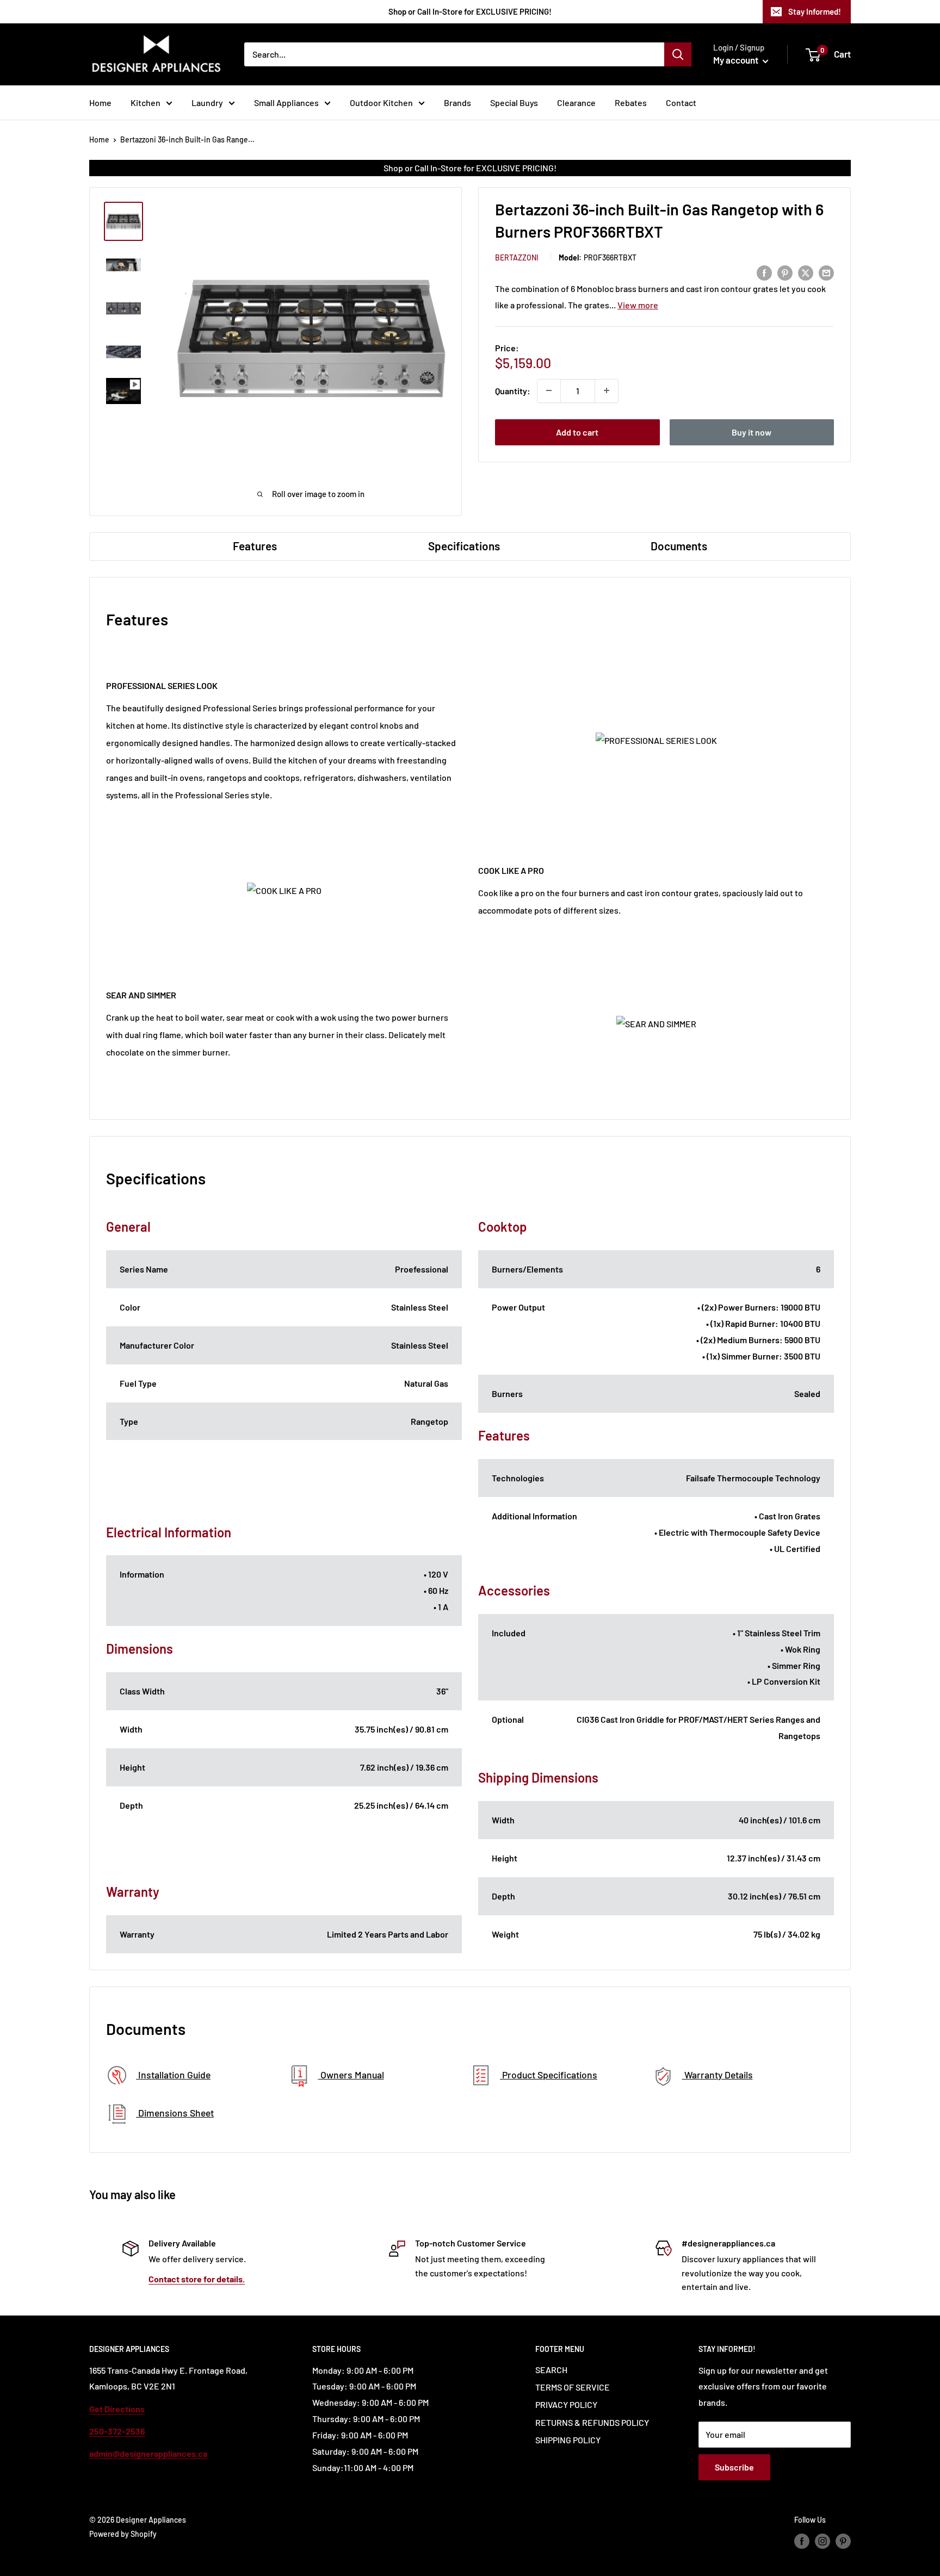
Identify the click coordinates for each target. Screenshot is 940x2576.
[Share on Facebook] (764, 272)
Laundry (207, 103)
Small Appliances (286, 103)
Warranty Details (718, 2075)
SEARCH (551, 2370)
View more (638, 304)
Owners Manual (351, 2075)
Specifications (464, 546)
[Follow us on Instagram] (822, 2541)
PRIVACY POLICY (566, 2404)
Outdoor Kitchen (381, 103)
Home (100, 103)
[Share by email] (826, 272)
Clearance (576, 103)
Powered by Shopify (123, 2534)
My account (737, 60)
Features (255, 546)
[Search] (678, 54)
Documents (679, 546)
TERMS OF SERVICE (573, 2387)
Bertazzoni (517, 257)
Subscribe (734, 2467)
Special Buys (514, 103)
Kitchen (146, 103)
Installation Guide (173, 2075)
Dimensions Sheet (175, 2113)
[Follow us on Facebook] (802, 2541)
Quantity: (513, 390)
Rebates (631, 103)
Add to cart (577, 432)
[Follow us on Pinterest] (843, 2541)
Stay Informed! (815, 11)
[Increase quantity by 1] (607, 390)
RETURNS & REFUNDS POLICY (592, 2422)
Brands (457, 103)
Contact (681, 103)
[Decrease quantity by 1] (549, 390)
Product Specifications (549, 2075)
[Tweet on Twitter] (806, 272)
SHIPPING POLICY (568, 2440)
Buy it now (752, 432)
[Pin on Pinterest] (785, 272)
